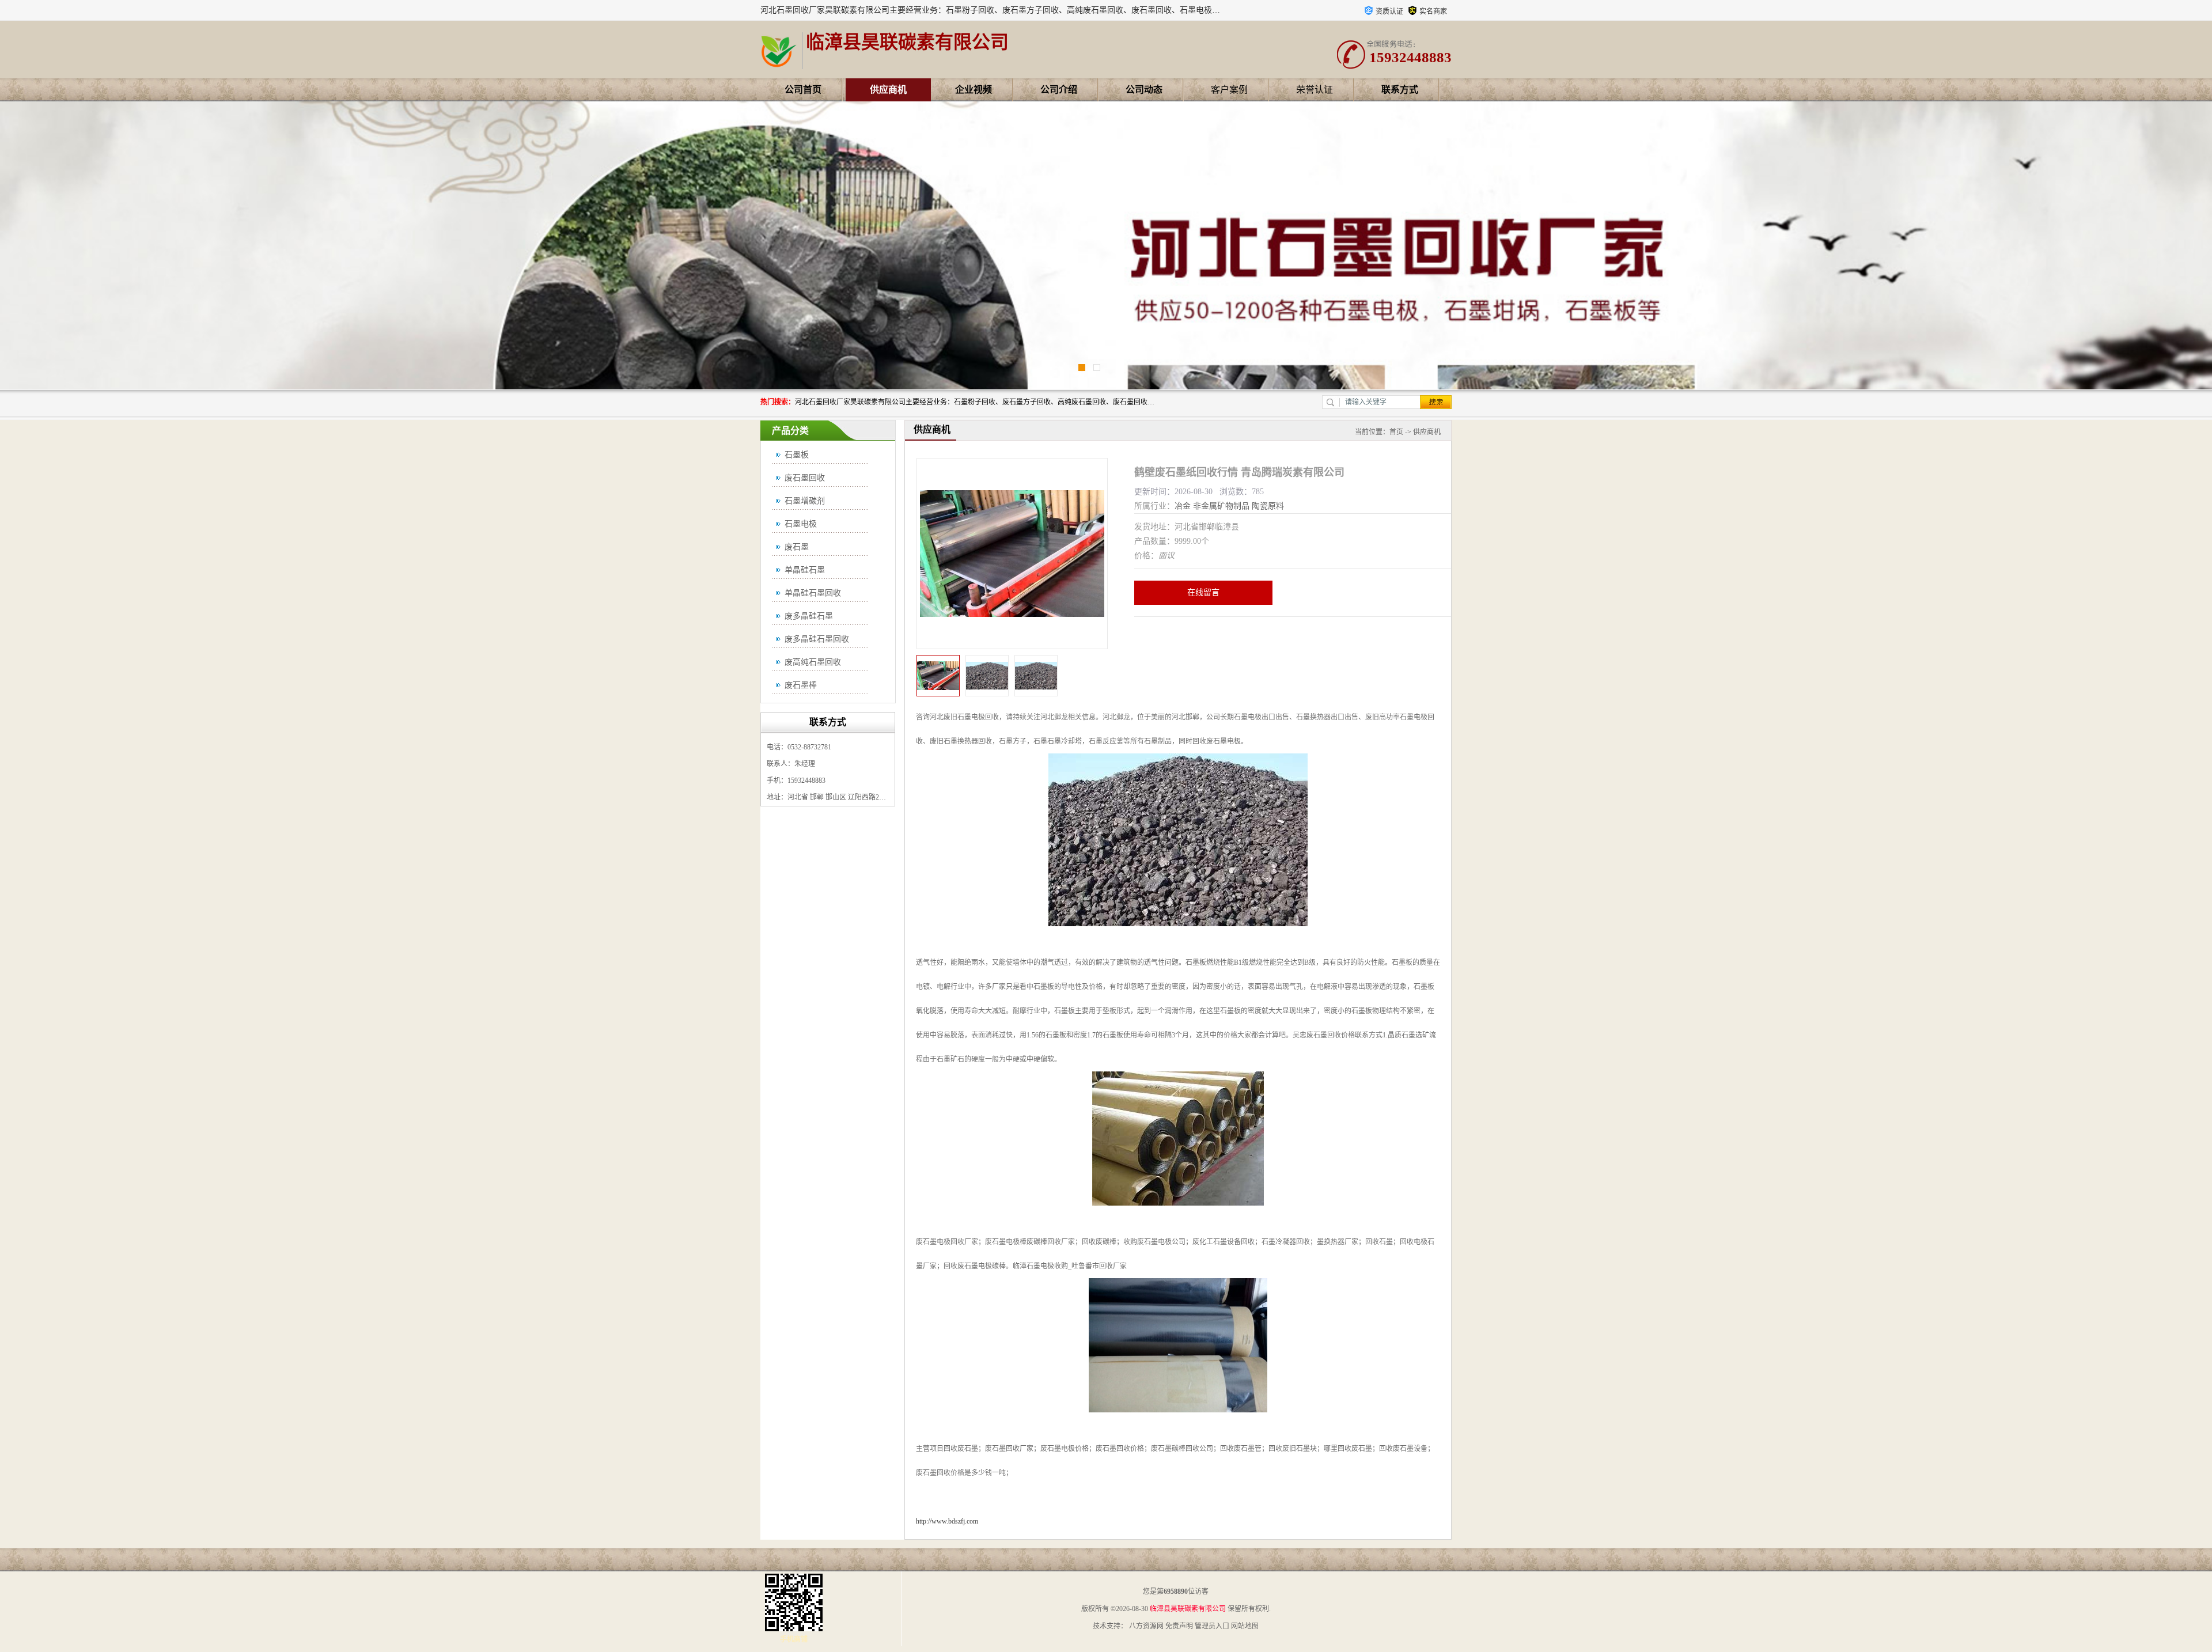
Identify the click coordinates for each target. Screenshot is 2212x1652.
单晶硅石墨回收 (813, 593)
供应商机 (888, 90)
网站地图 (1245, 1626)
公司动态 (1144, 90)
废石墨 (797, 547)
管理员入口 (1212, 1626)
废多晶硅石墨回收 (817, 639)
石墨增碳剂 (805, 501)
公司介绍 (1059, 90)
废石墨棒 (801, 685)
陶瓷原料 (1268, 506)
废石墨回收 (805, 478)
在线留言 (1203, 592)
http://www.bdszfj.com (947, 1521)
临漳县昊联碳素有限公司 (1188, 1609)
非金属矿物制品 (1221, 506)
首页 (1396, 432)
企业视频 (974, 90)
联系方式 (1400, 90)
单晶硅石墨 (805, 570)
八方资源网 (1146, 1626)
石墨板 (797, 455)
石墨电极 (801, 524)
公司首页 (803, 90)
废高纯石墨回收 (813, 662)
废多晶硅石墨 (809, 616)
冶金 (1183, 506)
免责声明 (1179, 1626)
